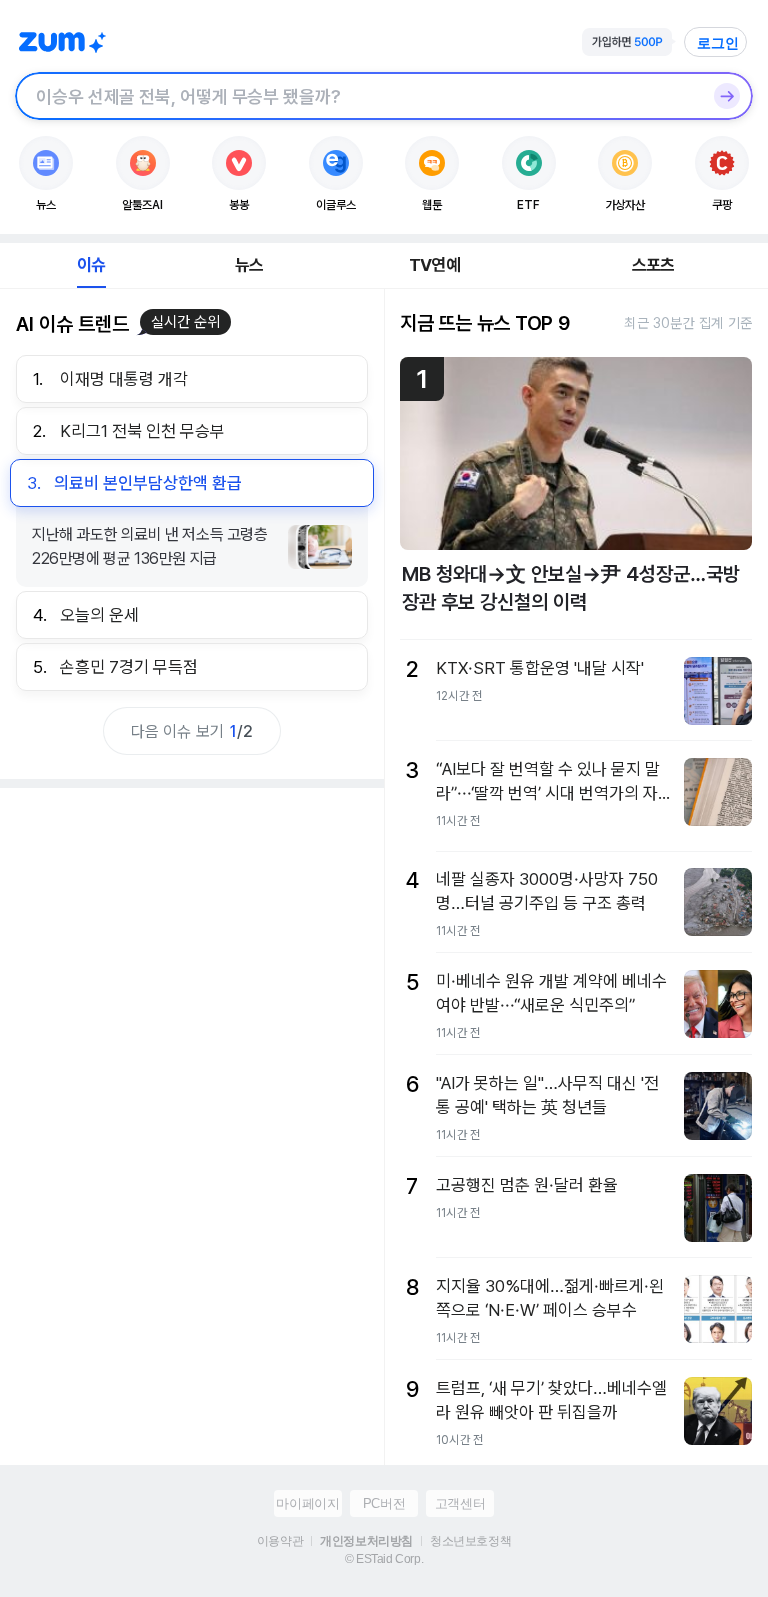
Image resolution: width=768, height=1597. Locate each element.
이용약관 (280, 1541)
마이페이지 (307, 1503)
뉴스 (249, 265)
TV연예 (434, 265)
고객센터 (460, 1503)
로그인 (718, 43)
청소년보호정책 (470, 1541)
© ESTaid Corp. (384, 1559)
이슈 (91, 265)
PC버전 (384, 1503)
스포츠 (653, 265)
